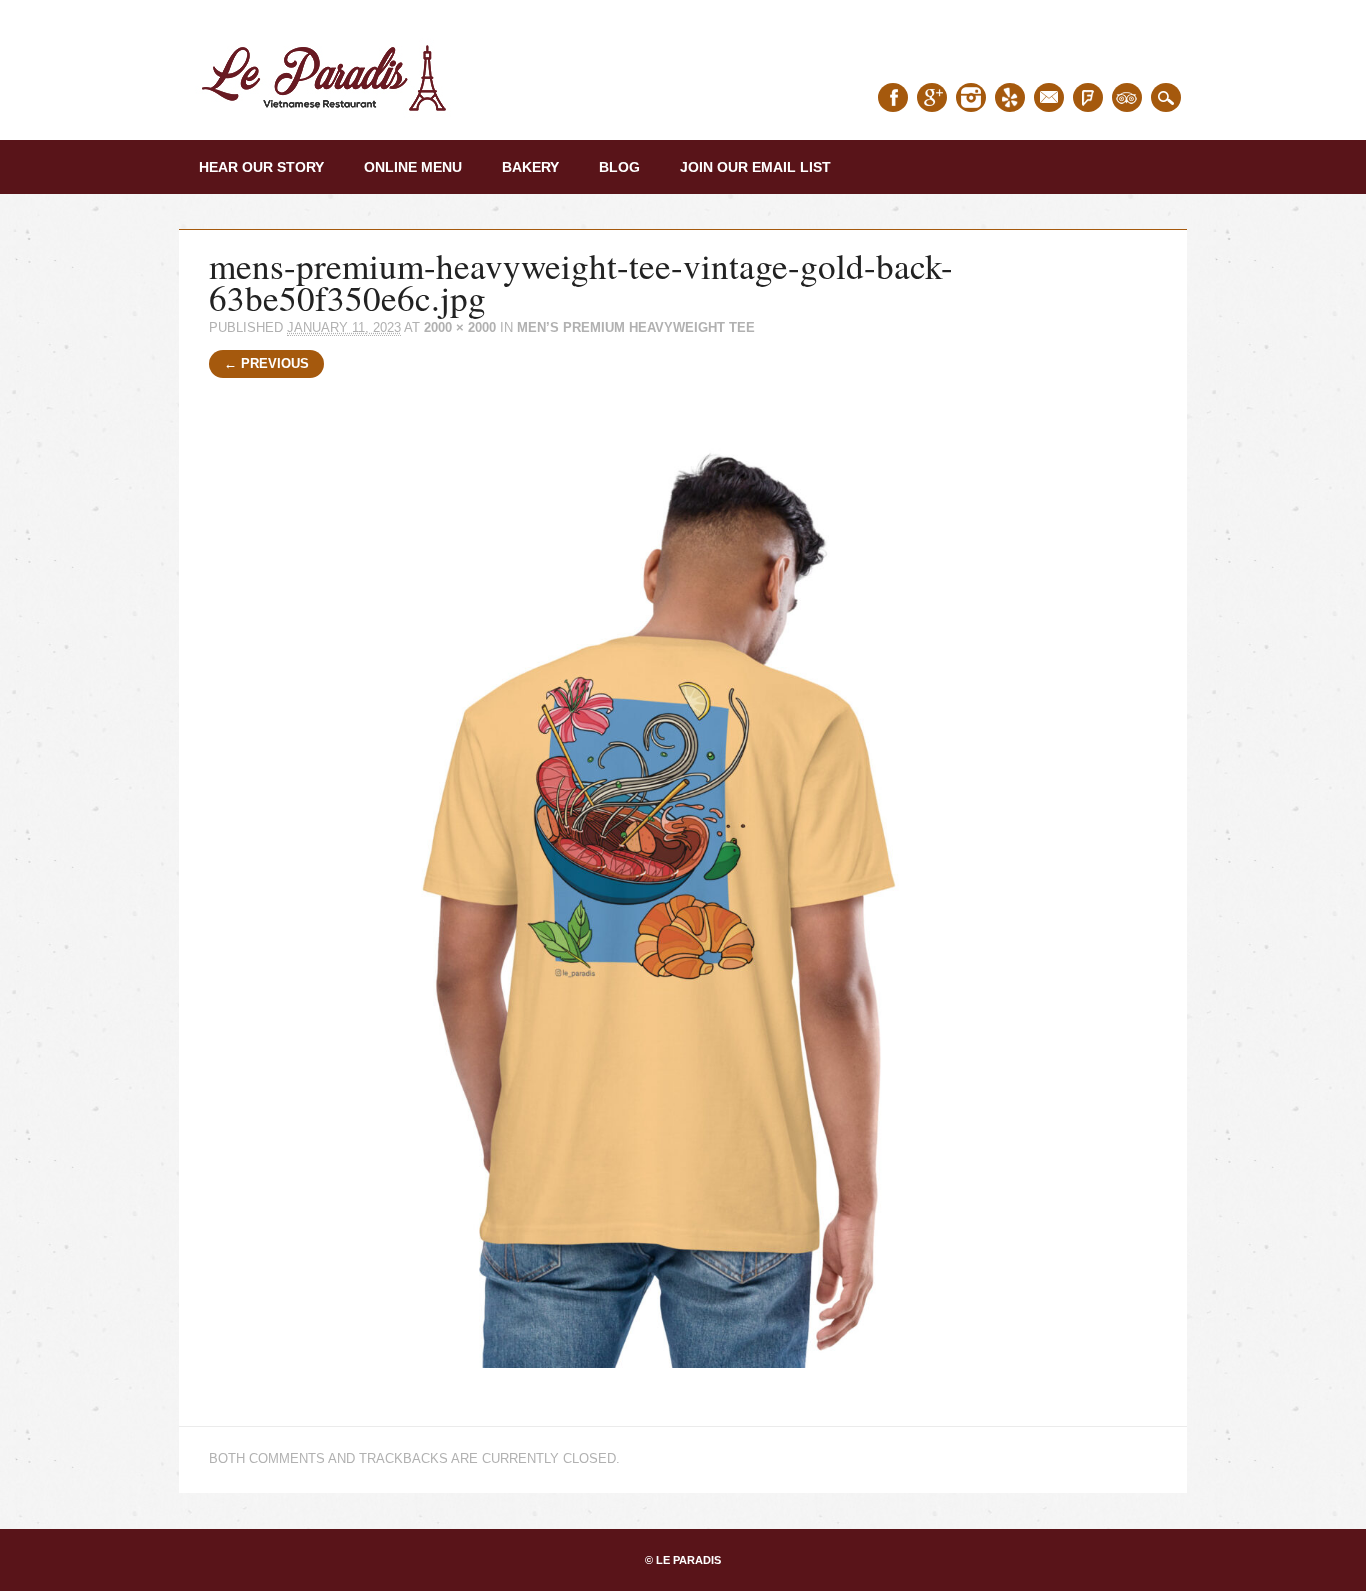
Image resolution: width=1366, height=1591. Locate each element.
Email (1049, 97)
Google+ (932, 97)
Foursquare (1088, 97)
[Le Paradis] (329, 117)
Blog (619, 167)
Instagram (971, 97)
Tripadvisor (1127, 97)
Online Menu (413, 167)
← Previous (266, 363)
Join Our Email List (755, 167)
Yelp (1010, 97)
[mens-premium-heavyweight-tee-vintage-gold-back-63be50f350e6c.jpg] (682, 1385)
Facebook (893, 97)
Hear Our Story (261, 167)
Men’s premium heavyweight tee (636, 327)
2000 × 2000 (460, 327)
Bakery (530, 167)
